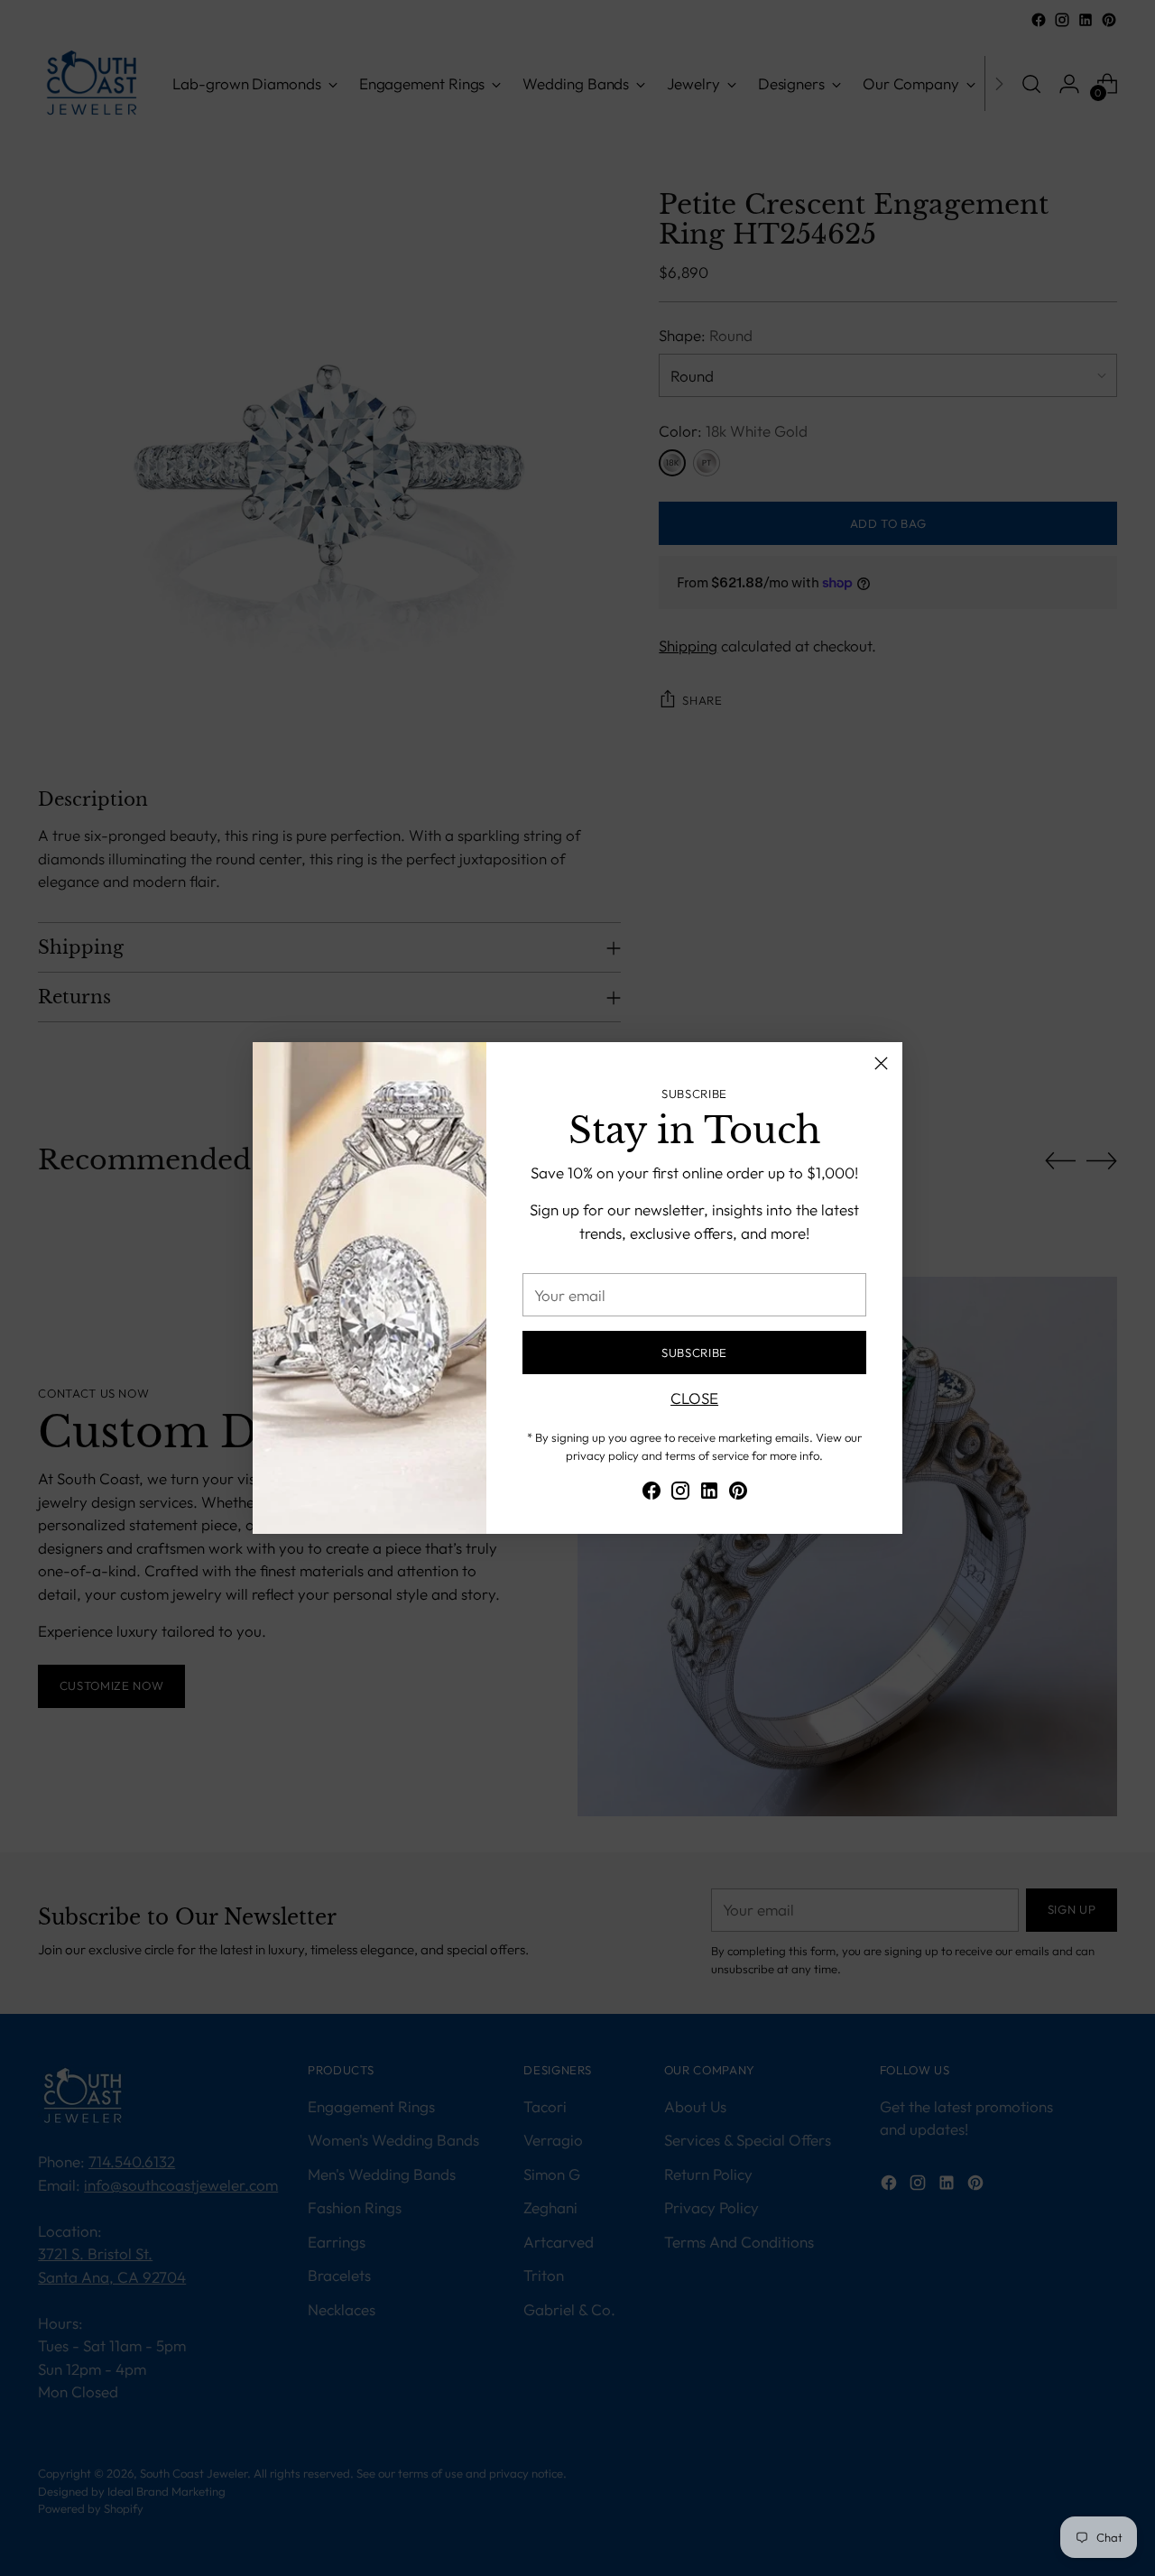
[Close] (881, 1063)
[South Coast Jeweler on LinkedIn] (709, 1494)
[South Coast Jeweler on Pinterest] (738, 1494)
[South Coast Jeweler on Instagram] (680, 1494)
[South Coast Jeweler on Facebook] (651, 1494)
